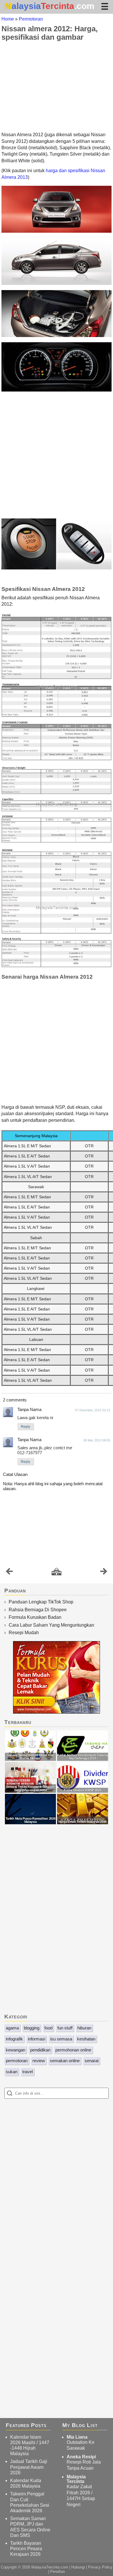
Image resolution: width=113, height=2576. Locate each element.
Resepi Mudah (24, 1633)
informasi (37, 2039)
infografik (14, 2039)
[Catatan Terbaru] (9, 1573)
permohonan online (73, 2050)
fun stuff (65, 2028)
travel (28, 2072)
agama (12, 2028)
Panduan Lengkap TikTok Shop (41, 1602)
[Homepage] (57, 1572)
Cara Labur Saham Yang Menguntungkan (51, 1625)
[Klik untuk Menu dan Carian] (105, 6)
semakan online (65, 2061)
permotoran (17, 2061)
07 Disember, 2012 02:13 (93, 1410)
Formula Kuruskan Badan (35, 1617)
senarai (92, 2061)
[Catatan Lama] (104, 1573)
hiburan (84, 2028)
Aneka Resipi (81, 2457)
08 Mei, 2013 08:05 (97, 1440)
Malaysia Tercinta (76, 2479)
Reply (25, 1427)
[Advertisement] (57, 86)
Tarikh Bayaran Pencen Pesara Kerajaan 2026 (26, 2549)
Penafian (58, 2572)
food (48, 2028)
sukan (12, 2072)
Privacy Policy (100, 2567)
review (39, 2061)
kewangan (16, 2050)
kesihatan (86, 2039)
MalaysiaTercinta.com (50, 2567)
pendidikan (40, 2050)
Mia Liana (77, 2437)
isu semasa (61, 2039)
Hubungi (78, 2567)
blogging (32, 2028)
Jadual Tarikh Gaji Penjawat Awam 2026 (29, 2467)
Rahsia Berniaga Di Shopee (38, 1610)
